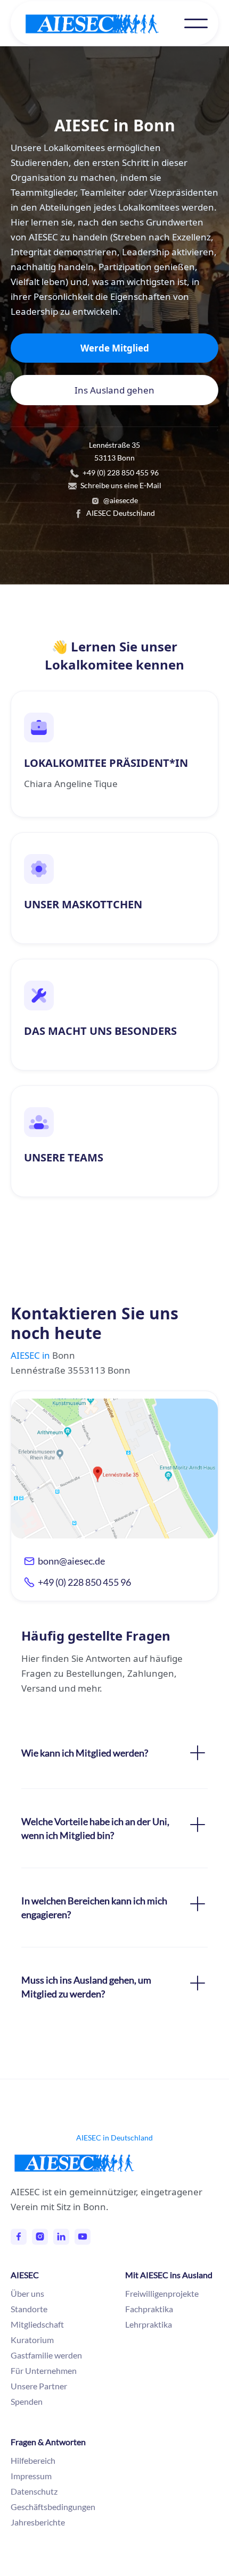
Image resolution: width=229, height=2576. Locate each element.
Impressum (31, 2476)
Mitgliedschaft (37, 2324)
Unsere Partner (39, 2386)
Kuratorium (32, 2340)
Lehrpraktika (149, 2324)
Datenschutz (34, 2491)
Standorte (29, 2309)
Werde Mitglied (115, 348)
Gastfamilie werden (46, 2355)
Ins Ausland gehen (114, 390)
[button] (196, 23)
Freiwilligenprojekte (162, 2293)
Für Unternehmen (44, 2370)
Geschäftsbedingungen (53, 2507)
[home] (103, 24)
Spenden (27, 2401)
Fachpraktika (149, 2309)
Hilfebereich (33, 2460)
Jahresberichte (38, 2522)
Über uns (27, 2293)
